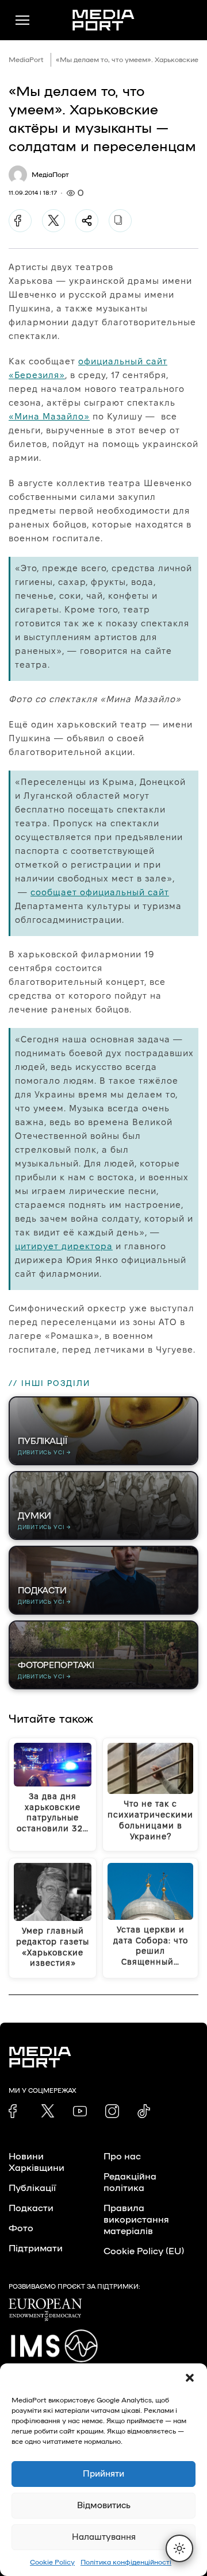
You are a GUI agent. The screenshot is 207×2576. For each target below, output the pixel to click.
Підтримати (36, 2248)
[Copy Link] (120, 221)
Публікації (32, 2188)
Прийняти (103, 2474)
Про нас (122, 2157)
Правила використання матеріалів (136, 2220)
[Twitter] (53, 221)
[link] (16, 2111)
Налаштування (104, 2537)
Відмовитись (104, 2506)
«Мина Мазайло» (49, 416)
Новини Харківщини (37, 2162)
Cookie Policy (52, 2562)
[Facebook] (20, 221)
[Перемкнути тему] (179, 2548)
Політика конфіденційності (126, 2562)
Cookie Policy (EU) (144, 2251)
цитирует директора (64, 1246)
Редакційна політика (130, 2182)
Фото (21, 2228)
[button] (190, 2378)
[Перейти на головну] (103, 20)
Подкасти (31, 2208)
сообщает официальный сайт (100, 892)
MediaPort (26, 60)
